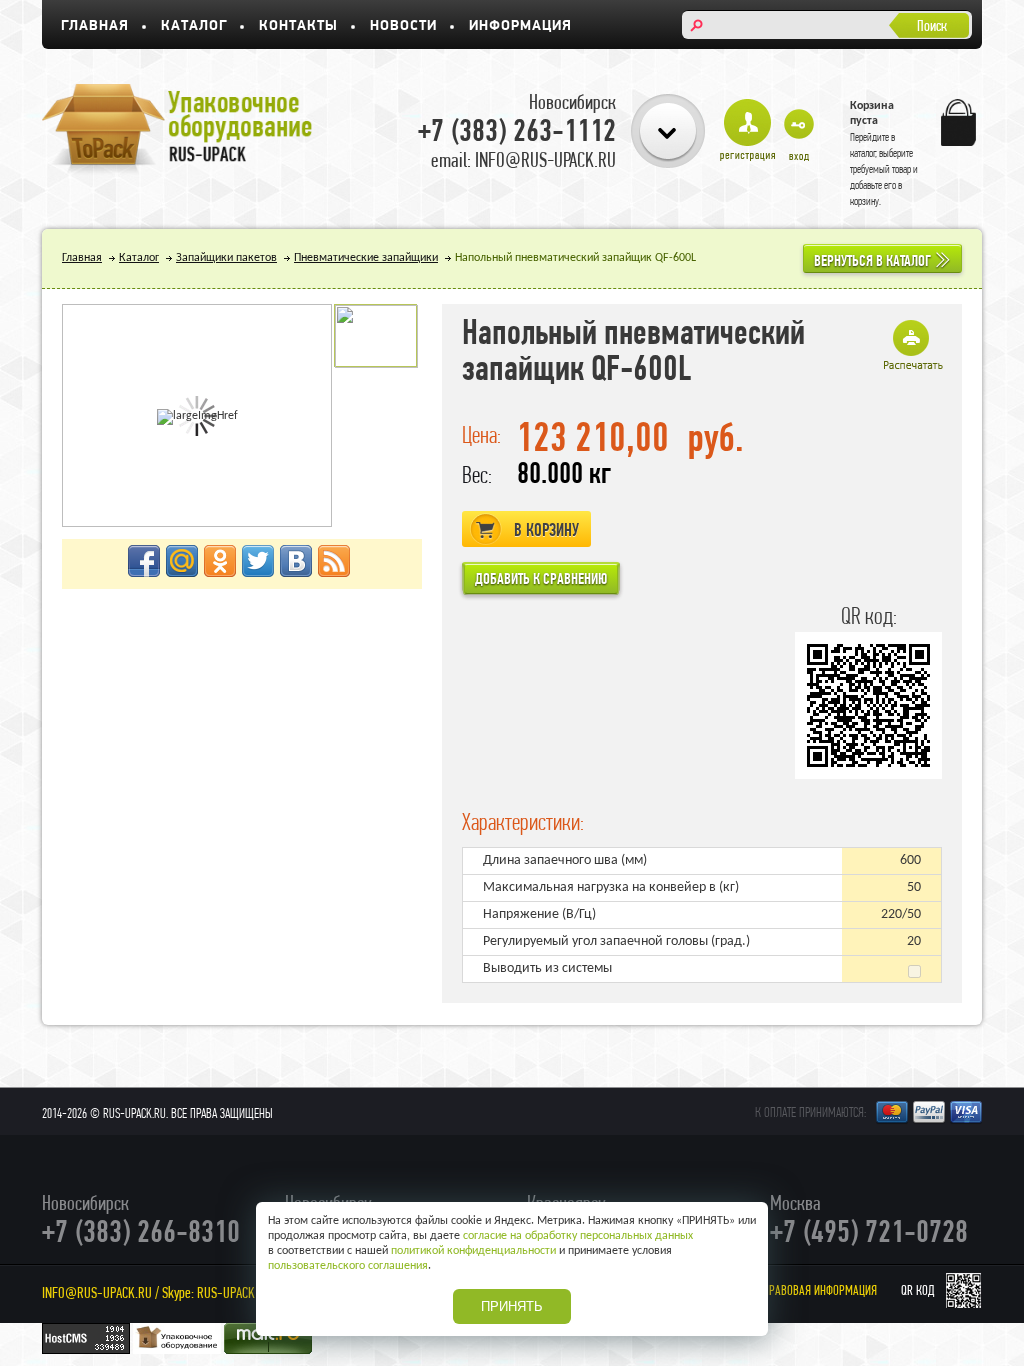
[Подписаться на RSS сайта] (334, 561)
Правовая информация (820, 1290)
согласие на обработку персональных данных (578, 1236)
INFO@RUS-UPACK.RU (97, 1292)
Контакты (298, 26)
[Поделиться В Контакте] (296, 561)
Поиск (932, 25)
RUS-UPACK (226, 1292)
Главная (95, 26)
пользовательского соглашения (348, 1266)
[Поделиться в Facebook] (144, 561)
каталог (863, 153)
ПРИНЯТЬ (512, 1306)
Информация (520, 26)
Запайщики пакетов (226, 258)
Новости (403, 26)
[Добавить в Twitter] (258, 561)
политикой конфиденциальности (473, 1251)
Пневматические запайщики (366, 258)
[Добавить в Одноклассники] (220, 561)
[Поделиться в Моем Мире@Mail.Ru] (182, 561)
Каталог (194, 26)
